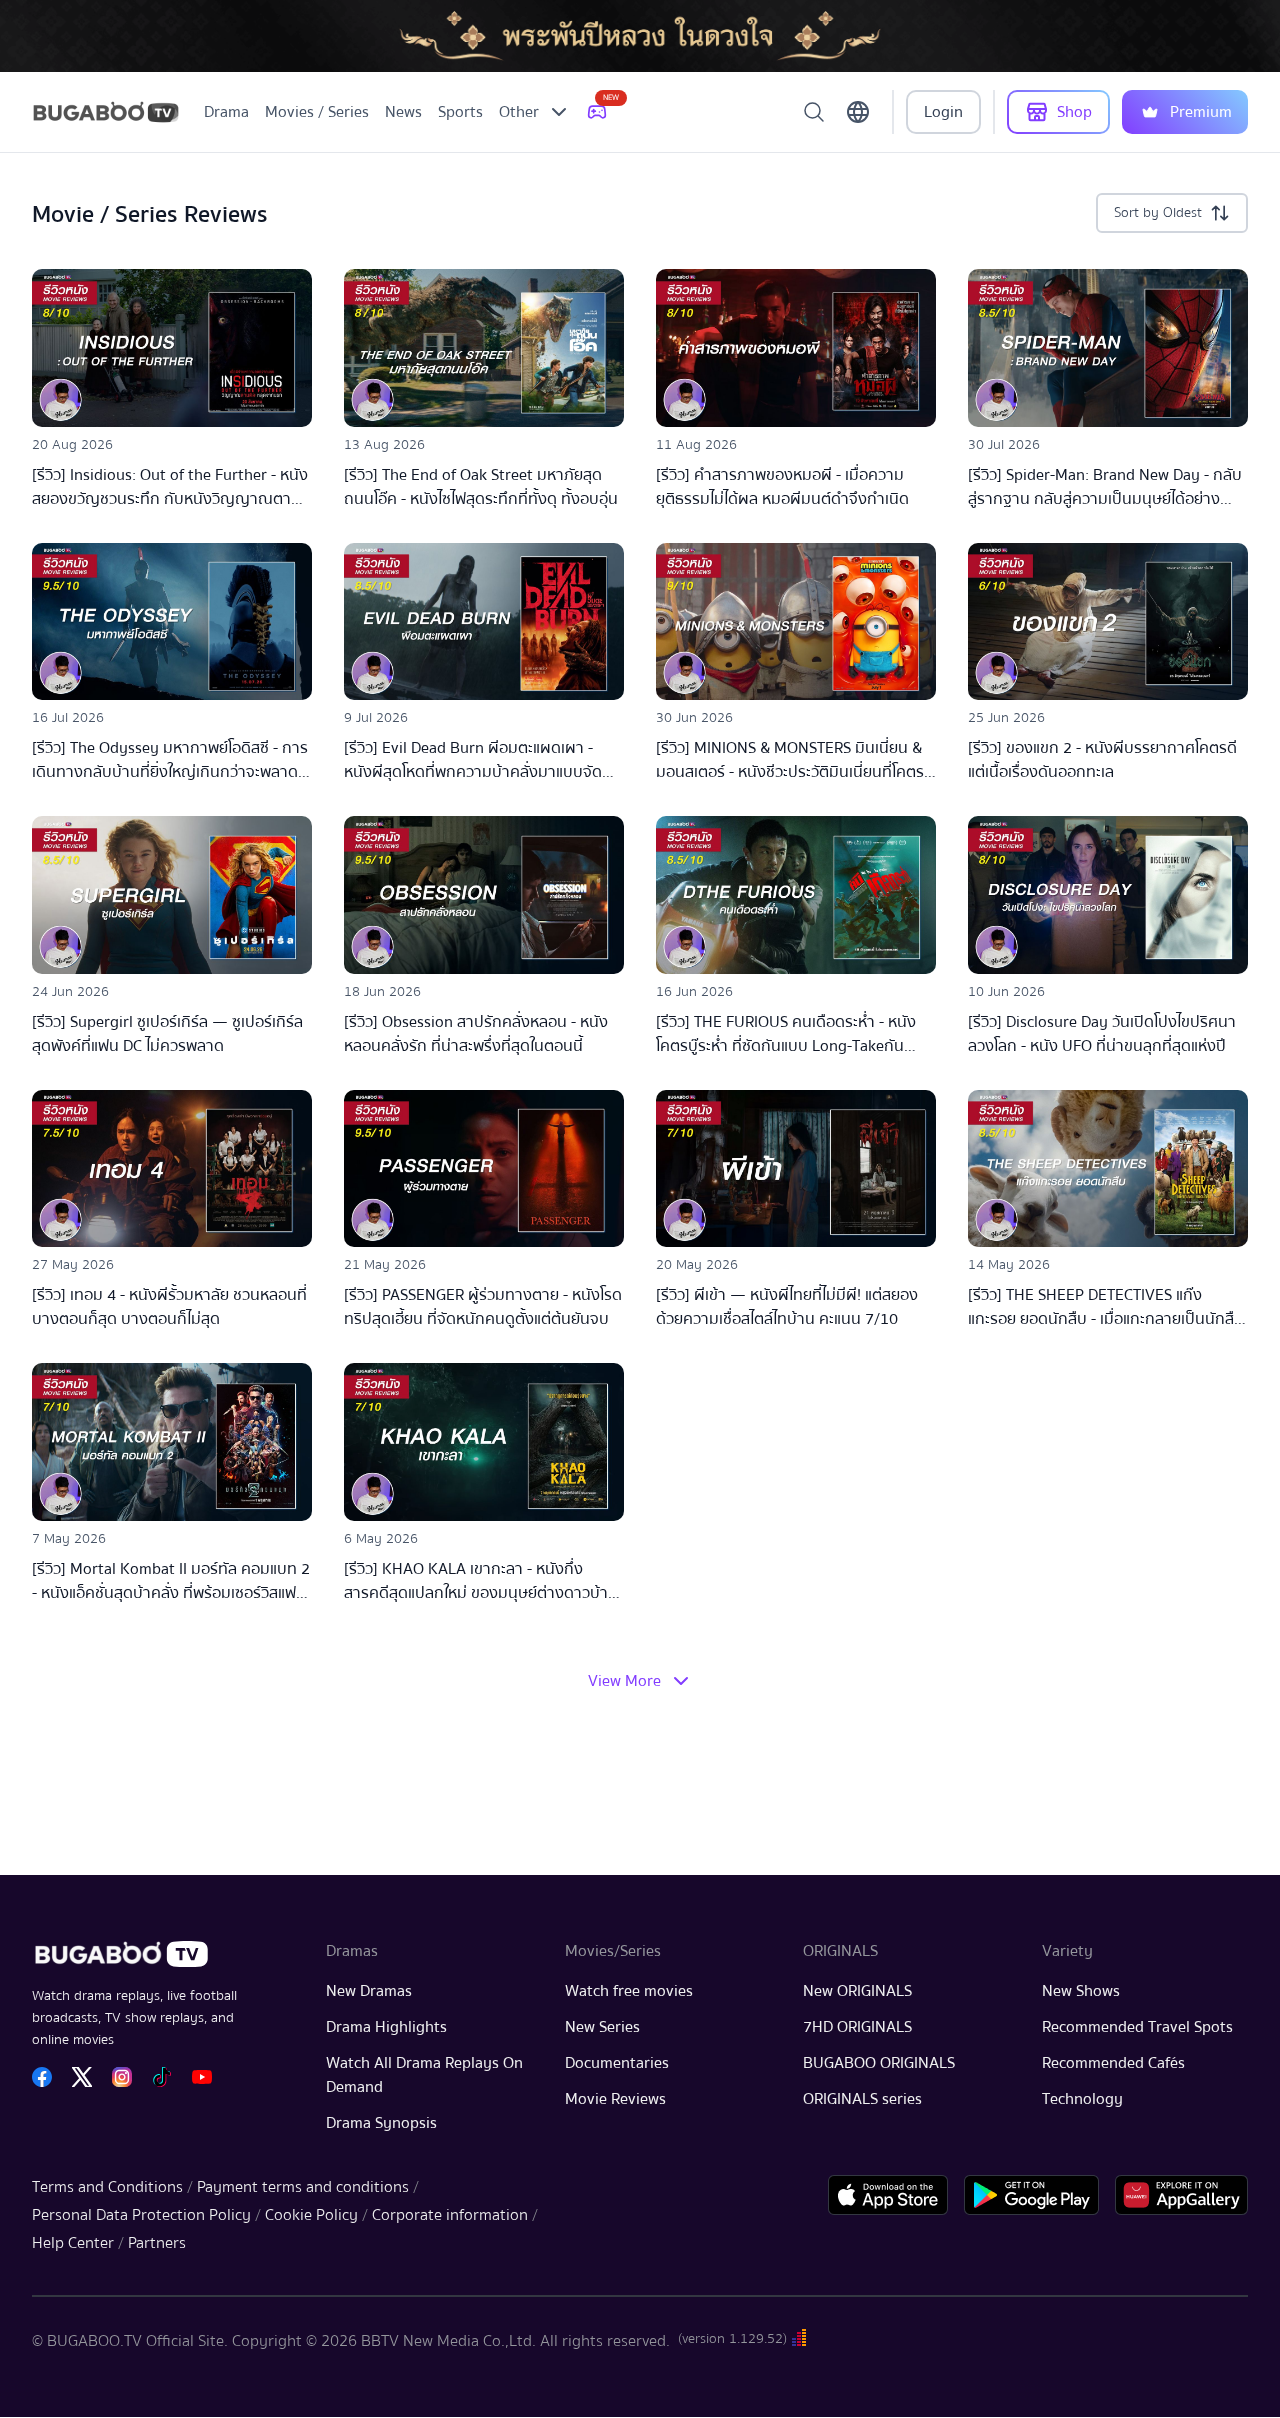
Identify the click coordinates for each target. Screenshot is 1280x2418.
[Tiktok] (162, 2077)
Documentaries (617, 2063)
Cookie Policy (311, 2215)
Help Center (73, 2243)
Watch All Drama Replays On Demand (424, 2075)
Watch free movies (629, 1991)
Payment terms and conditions (303, 2187)
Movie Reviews (615, 2099)
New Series (602, 2027)
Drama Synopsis (381, 2123)
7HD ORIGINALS (857, 2027)
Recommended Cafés (1113, 2063)
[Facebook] (42, 2077)
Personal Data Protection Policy (141, 2215)
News (403, 112)
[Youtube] (202, 2077)
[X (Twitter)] (82, 2077)
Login (943, 112)
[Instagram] (122, 2077)
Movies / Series (317, 112)
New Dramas (369, 1991)
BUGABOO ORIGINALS (879, 2063)
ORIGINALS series (862, 2099)
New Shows (1081, 1991)
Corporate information (450, 2215)
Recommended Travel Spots (1137, 2027)
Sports (460, 112)
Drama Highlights (386, 2027)
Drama (226, 112)
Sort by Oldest (1158, 213)
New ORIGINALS (857, 1991)
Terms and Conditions (107, 2187)
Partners (157, 2243)
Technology (1082, 2099)
